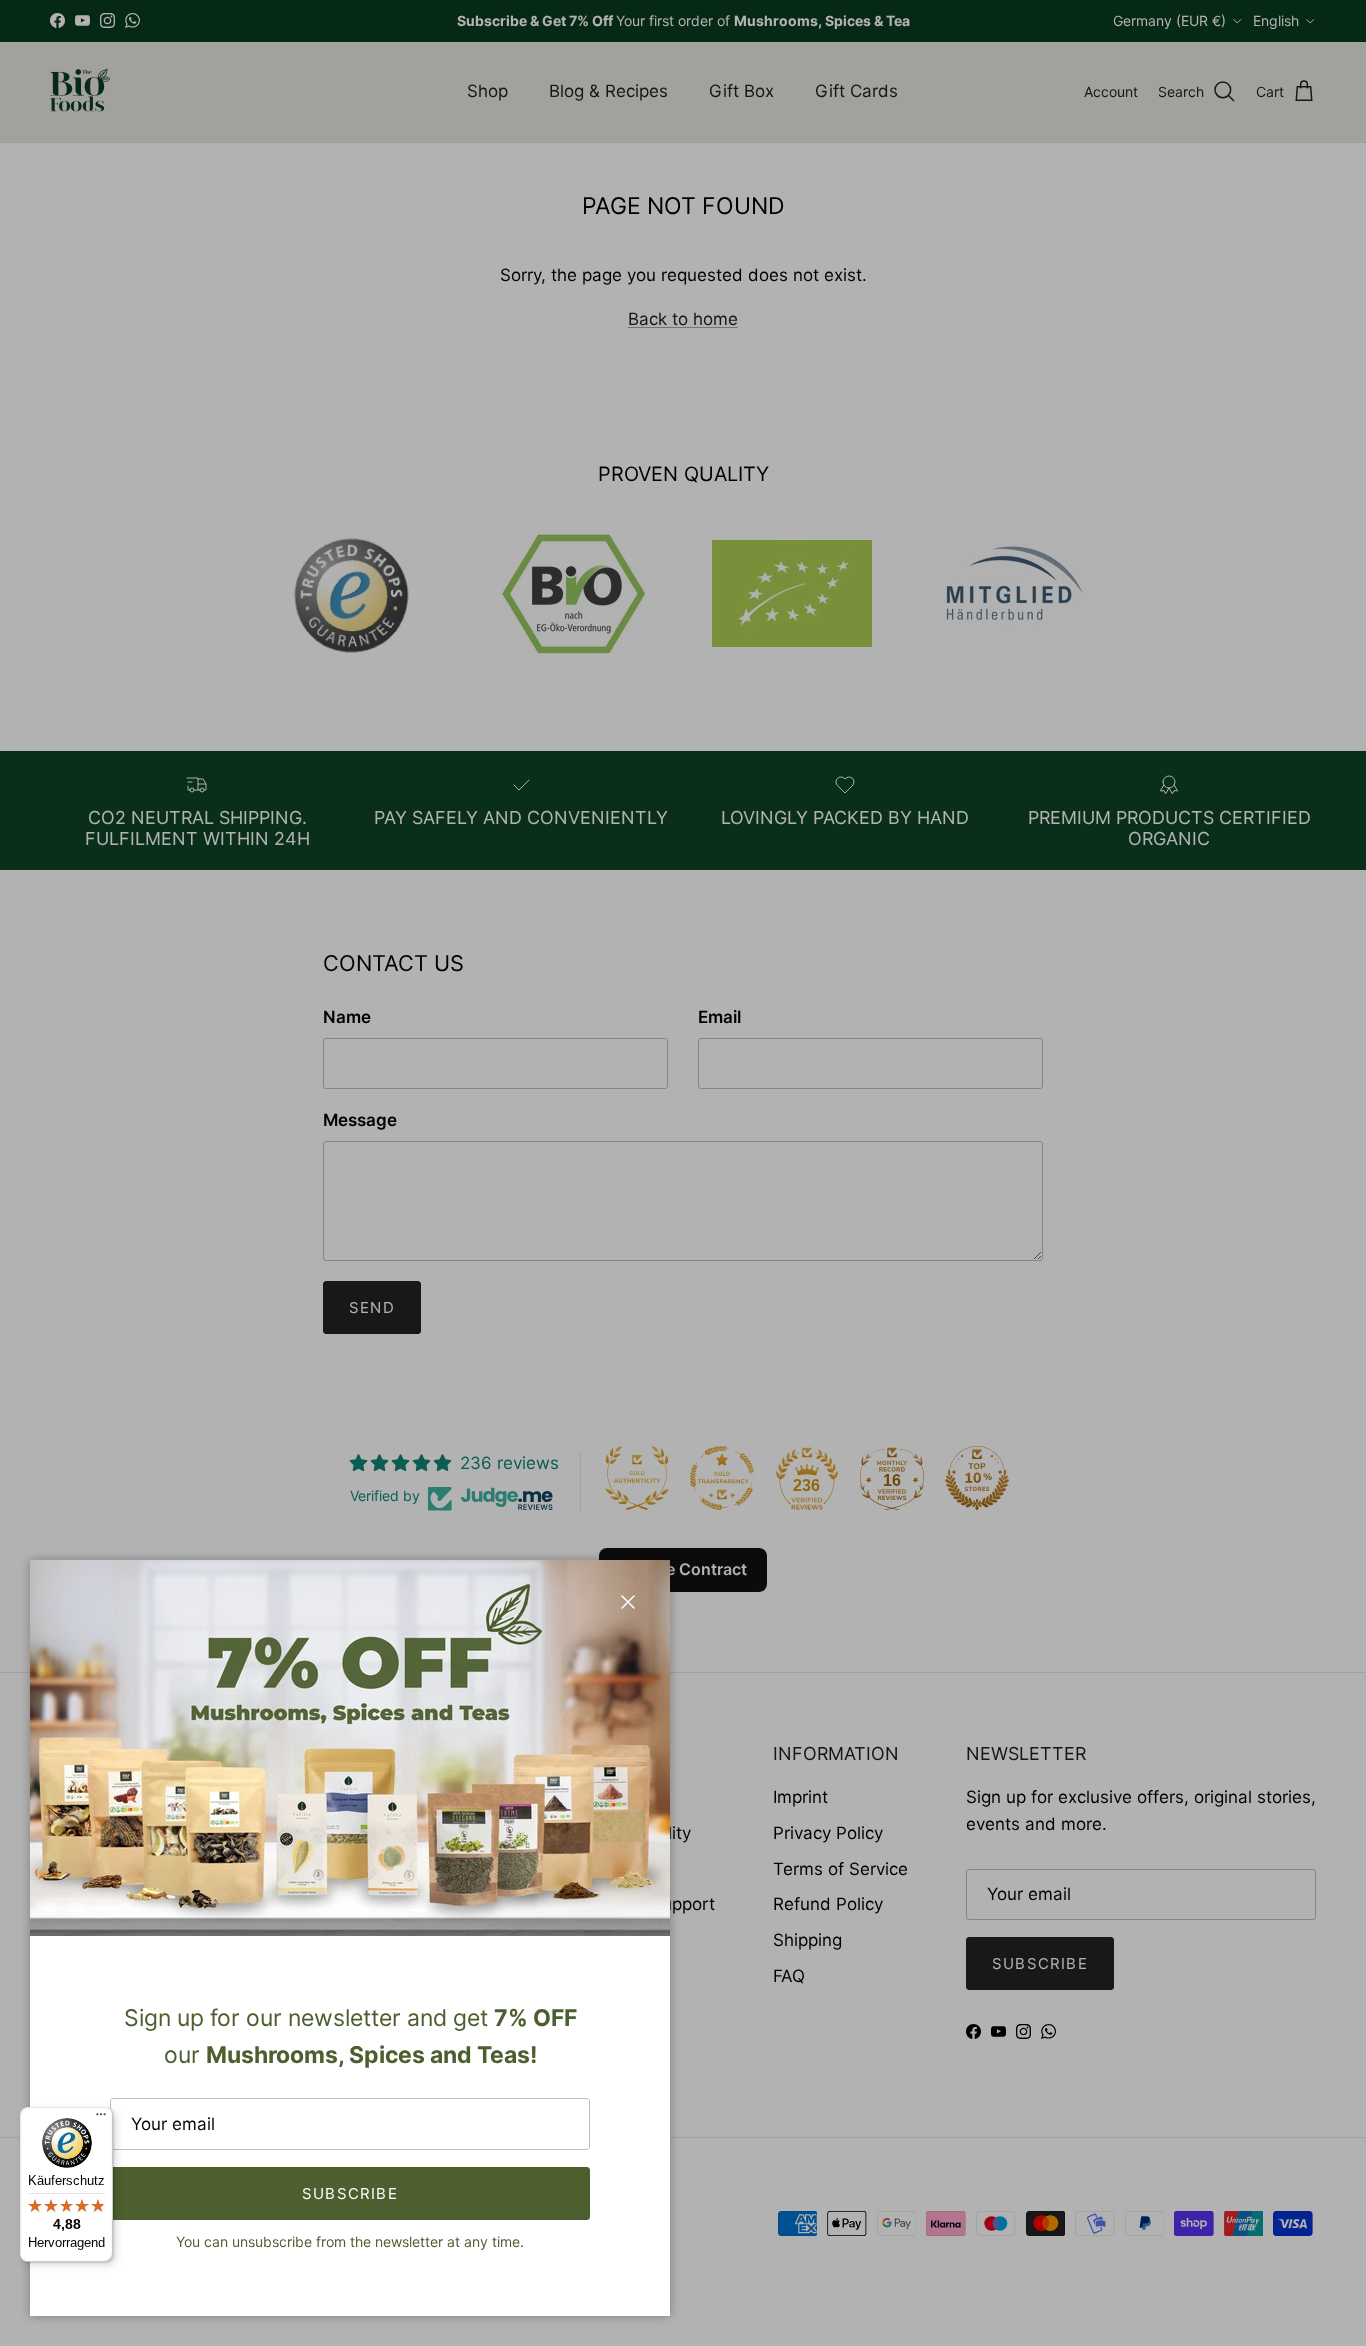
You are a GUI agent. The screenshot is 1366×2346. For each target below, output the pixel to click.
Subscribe (350, 2193)
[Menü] (101, 2119)
